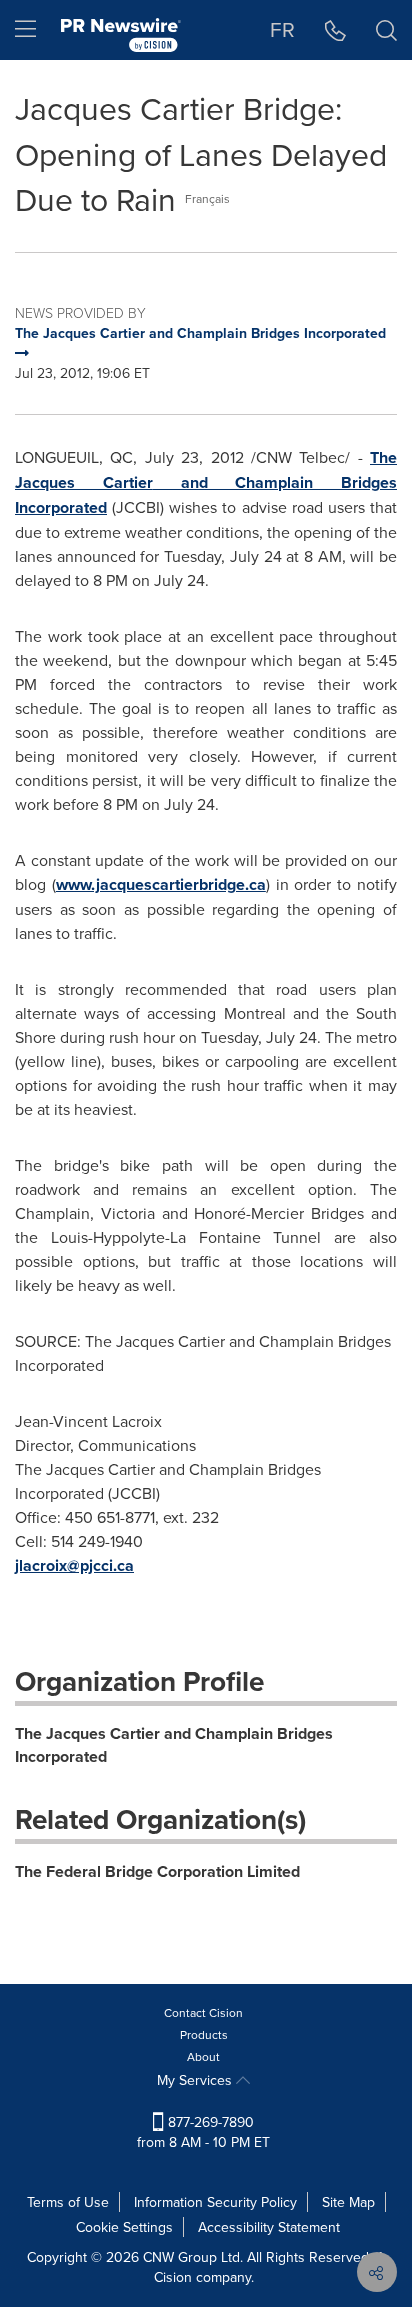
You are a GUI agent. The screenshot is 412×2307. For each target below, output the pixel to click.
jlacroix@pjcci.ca (74, 1565)
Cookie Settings (124, 2227)
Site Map (348, 2202)
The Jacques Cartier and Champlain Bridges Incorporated (174, 1745)
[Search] (386, 30)
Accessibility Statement (269, 2227)
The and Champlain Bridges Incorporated (206, 482)
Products (204, 2034)
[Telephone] (335, 30)
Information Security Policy (215, 2202)
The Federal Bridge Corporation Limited (157, 1871)
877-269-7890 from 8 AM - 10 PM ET (203, 2132)
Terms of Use (68, 2202)
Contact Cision (203, 2012)
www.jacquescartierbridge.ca (161, 884)
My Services (196, 2080)
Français (207, 198)
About (203, 2056)
